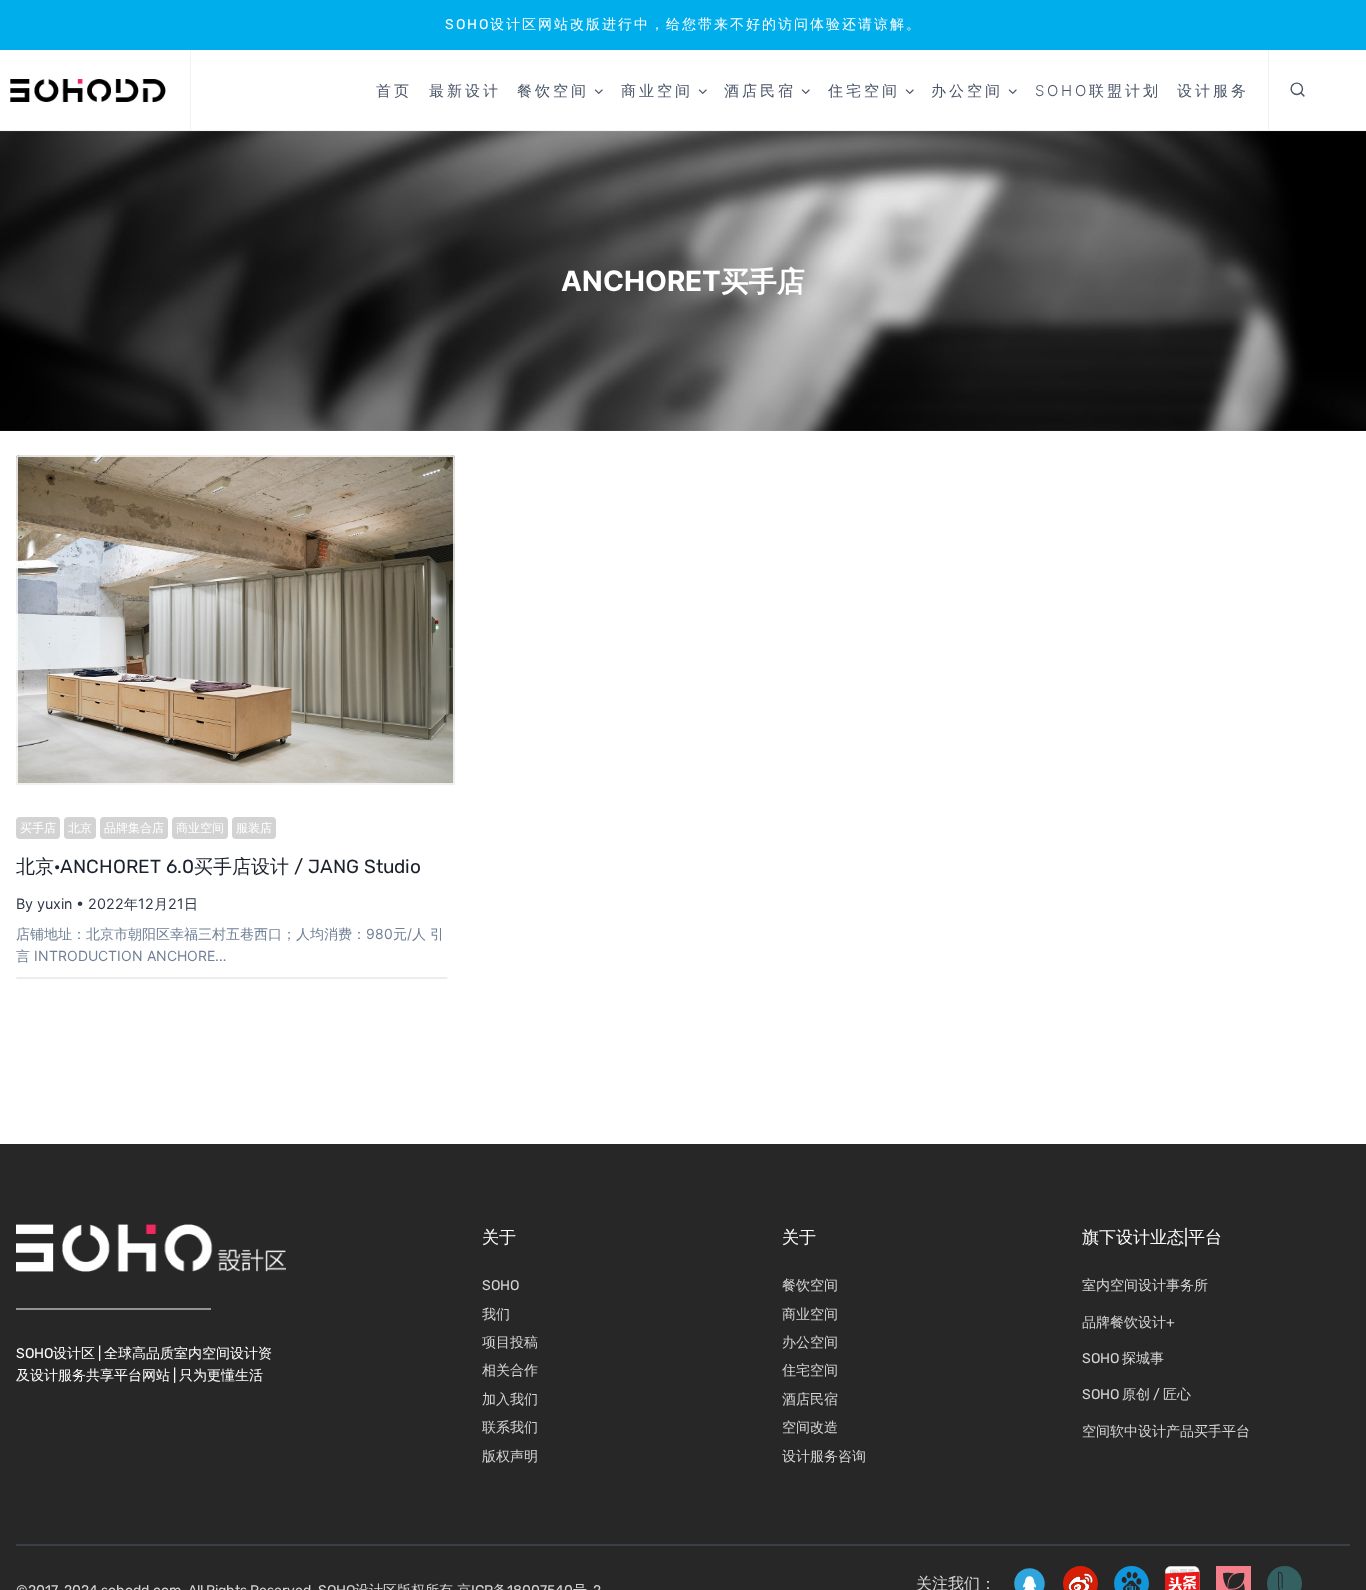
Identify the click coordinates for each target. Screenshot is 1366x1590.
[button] (1297, 91)
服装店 (254, 827)
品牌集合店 (134, 827)
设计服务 (1213, 90)
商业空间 (200, 827)
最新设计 (465, 90)
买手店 (38, 827)
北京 (80, 827)
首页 (394, 90)
